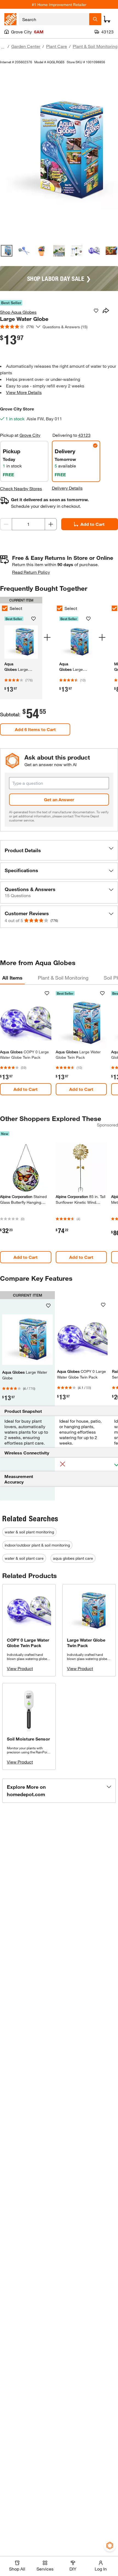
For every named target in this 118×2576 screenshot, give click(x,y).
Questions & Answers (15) (65, 327)
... (3, 47)
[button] (59, 850)
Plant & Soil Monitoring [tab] (63, 978)
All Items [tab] (12, 978)
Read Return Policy (31, 572)
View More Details (24, 392)
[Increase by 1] (51, 524)
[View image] (7, 251)
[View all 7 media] (111, 251)
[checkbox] (60, 608)
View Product (20, 1668)
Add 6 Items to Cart (35, 729)
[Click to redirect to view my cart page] (107, 19)
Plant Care (57, 46)
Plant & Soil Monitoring (95, 46)
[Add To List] (96, 311)
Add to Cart (92, 524)
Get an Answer (59, 799)
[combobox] (54, 19)
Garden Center (26, 46)
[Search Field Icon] (95, 19)
